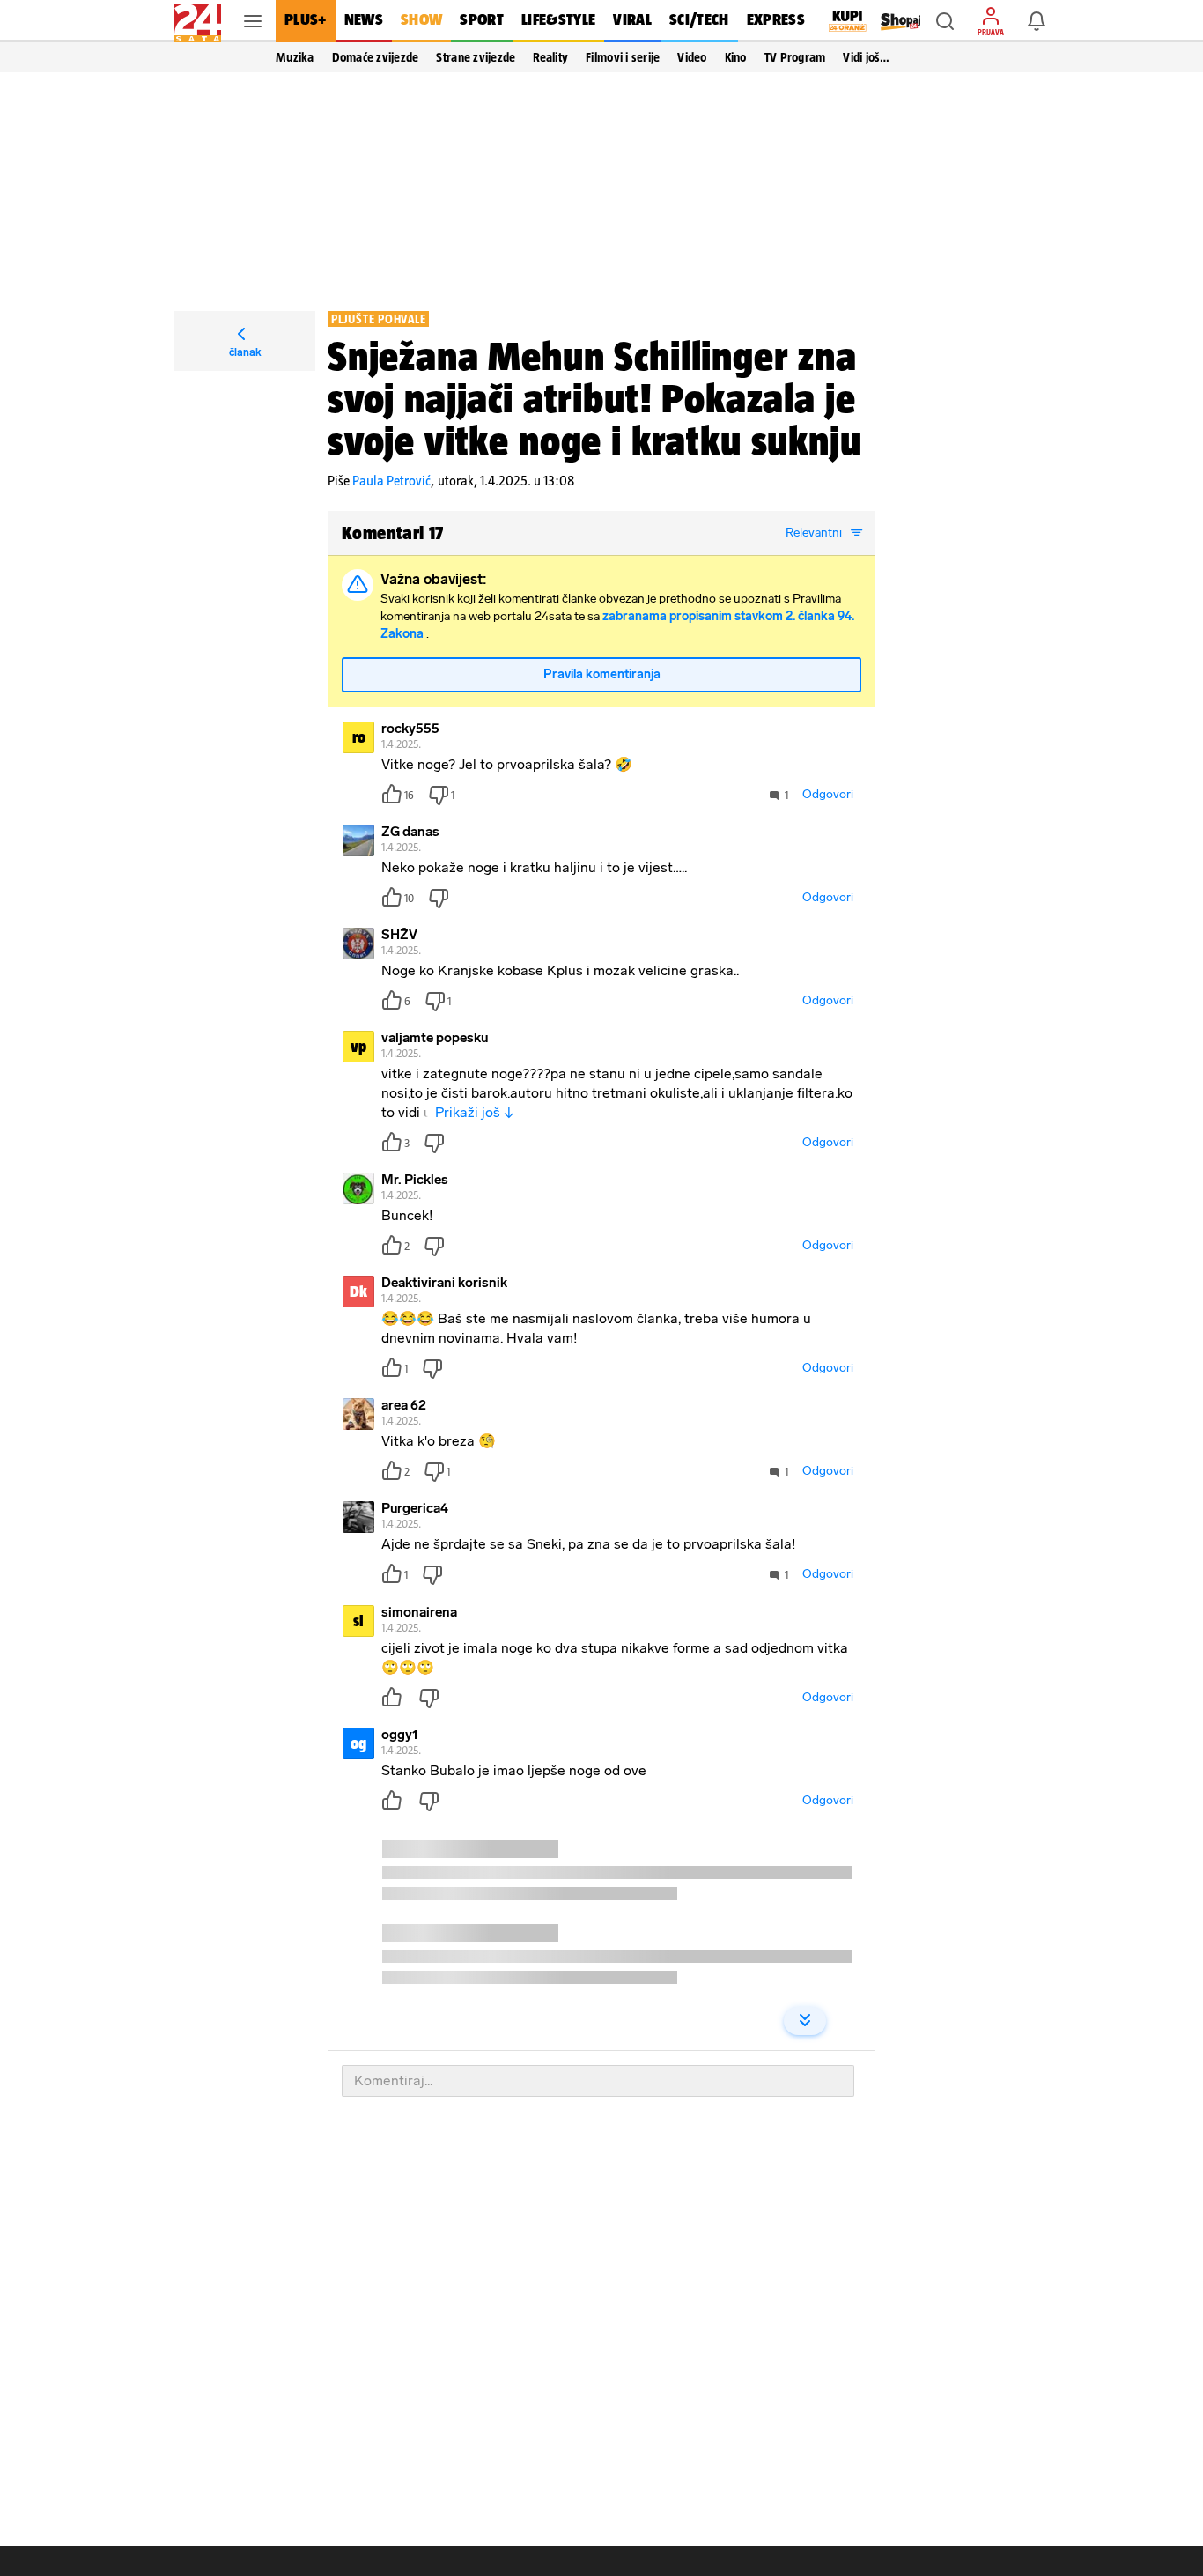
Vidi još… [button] (866, 57)
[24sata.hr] (198, 21)
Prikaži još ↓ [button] (475, 1112)
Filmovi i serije (623, 57)
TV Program (795, 57)
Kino (736, 57)
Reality (550, 57)
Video (692, 57)
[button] (945, 21)
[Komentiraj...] (598, 2081)
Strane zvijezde (476, 57)
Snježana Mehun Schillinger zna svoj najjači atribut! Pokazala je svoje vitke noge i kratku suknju (594, 398)
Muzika (295, 57)
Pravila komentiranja (602, 674)
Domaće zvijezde (376, 57)
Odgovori (828, 794)
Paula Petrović (391, 481)
